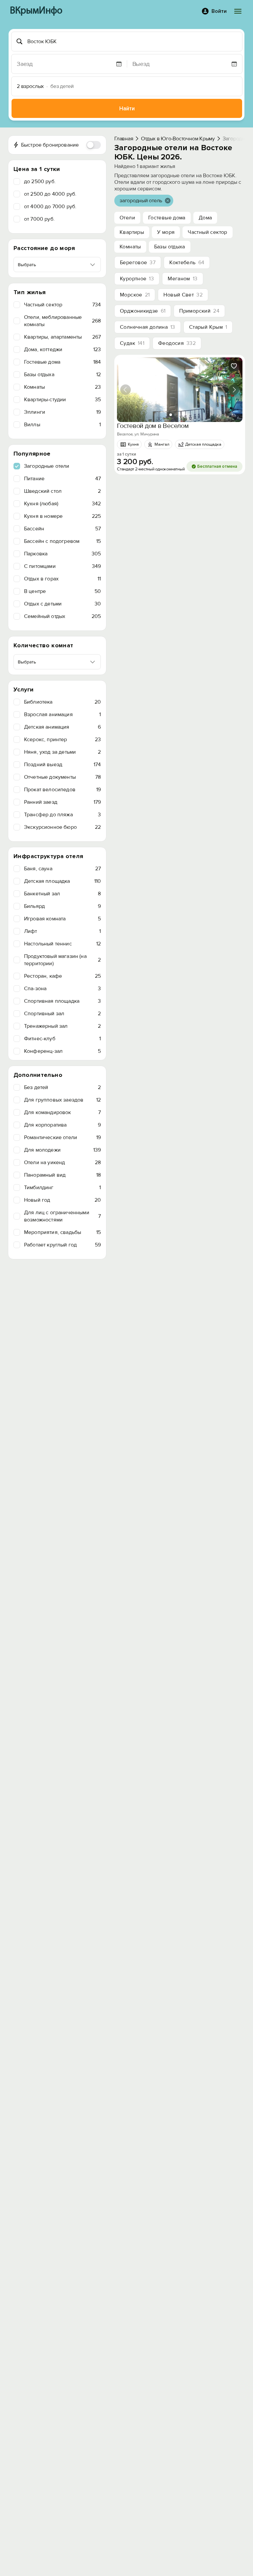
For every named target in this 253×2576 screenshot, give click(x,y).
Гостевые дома (62, 362)
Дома (205, 218)
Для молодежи (62, 1150)
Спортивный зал (62, 1014)
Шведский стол (62, 491)
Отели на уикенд (62, 1162)
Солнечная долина (148, 327)
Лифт (62, 931)
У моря (166, 232)
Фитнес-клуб (62, 1039)
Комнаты (62, 387)
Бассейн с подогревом (62, 541)
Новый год (62, 1200)
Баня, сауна (62, 869)
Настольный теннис (62, 944)
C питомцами (62, 566)
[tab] (171, 415)
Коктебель (187, 263)
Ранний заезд (62, 802)
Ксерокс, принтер (62, 740)
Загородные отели (47, 466)
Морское (135, 295)
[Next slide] (234, 390)
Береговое (138, 263)
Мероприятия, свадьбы (62, 1232)
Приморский (199, 311)
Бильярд (62, 906)
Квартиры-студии (62, 400)
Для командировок (62, 1112)
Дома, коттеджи (62, 350)
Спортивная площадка (62, 1001)
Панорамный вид (62, 1175)
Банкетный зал (62, 894)
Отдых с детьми (62, 604)
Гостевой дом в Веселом (153, 426)
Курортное (137, 279)
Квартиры (132, 232)
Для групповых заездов (62, 1100)
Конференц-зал (62, 1051)
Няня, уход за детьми (62, 752)
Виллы (62, 425)
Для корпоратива (62, 1125)
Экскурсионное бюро (62, 827)
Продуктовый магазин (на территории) (62, 960)
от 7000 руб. (39, 219)
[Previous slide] (126, 390)
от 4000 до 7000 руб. (50, 207)
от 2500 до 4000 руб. (50, 194)
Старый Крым (208, 327)
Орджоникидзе (143, 311)
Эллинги (62, 412)
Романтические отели (62, 1137)
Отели (127, 218)
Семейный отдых (62, 616)
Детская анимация (62, 727)
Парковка (62, 554)
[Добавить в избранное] (234, 366)
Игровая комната (62, 919)
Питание (62, 479)
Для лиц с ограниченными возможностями (62, 1216)
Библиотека (62, 702)
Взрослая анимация (62, 714)
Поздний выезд (62, 765)
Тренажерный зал (62, 1026)
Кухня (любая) (62, 504)
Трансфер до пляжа (62, 815)
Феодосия (177, 343)
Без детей (62, 1087)
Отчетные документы (62, 777)
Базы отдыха (62, 375)
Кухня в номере (62, 516)
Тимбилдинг (62, 1188)
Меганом (183, 279)
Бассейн (62, 529)
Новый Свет (183, 295)
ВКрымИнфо (36, 11)
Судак (132, 343)
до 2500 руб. (40, 182)
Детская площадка (62, 881)
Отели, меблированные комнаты (62, 321)
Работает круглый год (62, 1245)
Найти (127, 109)
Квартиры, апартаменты (62, 337)
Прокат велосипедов (62, 790)
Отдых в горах (62, 579)
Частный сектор (62, 305)
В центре (62, 591)
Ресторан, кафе (62, 976)
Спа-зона (62, 989)
